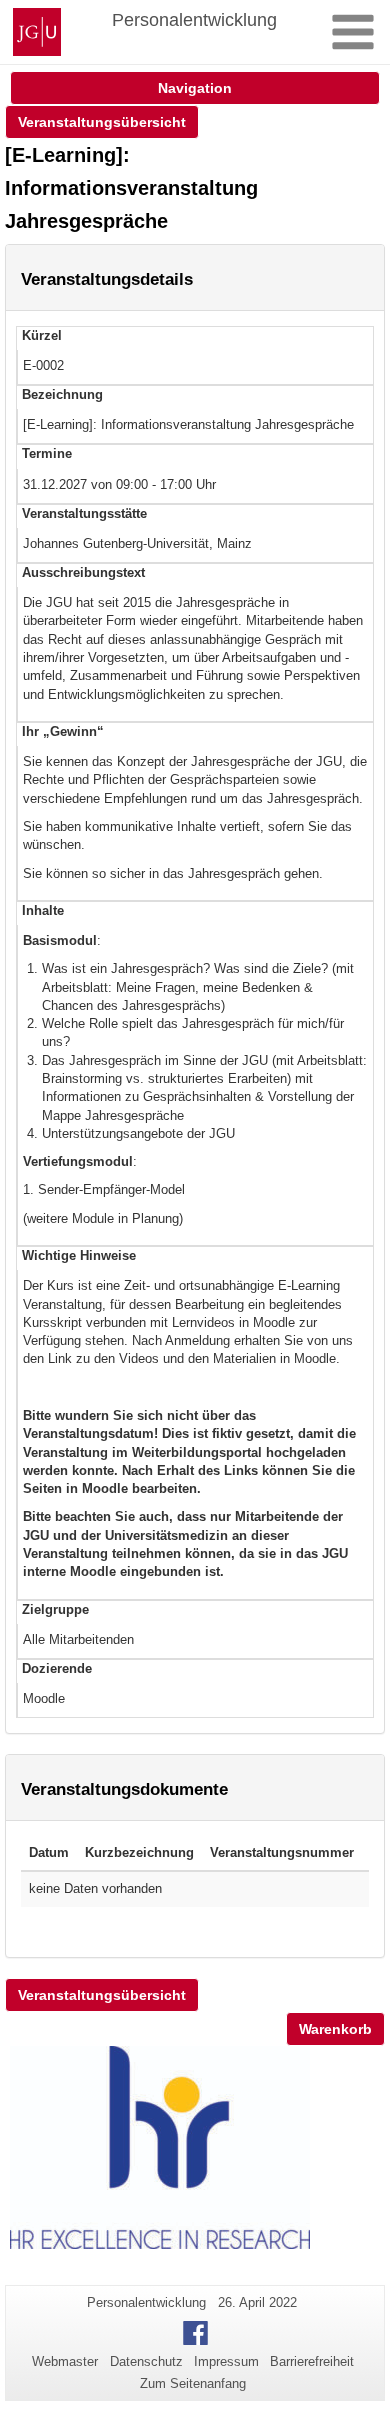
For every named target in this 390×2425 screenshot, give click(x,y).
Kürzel (42, 335)
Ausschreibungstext (83, 572)
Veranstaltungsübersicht (102, 122)
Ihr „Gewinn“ (63, 731)
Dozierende (57, 1668)
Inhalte (43, 910)
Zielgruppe (55, 1609)
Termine (47, 453)
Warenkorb (335, 2029)
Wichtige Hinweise (79, 1255)
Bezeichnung (62, 394)
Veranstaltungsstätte (84, 513)
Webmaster (65, 2361)
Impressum (226, 2361)
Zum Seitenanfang (193, 2383)
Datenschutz (146, 2361)
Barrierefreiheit (312, 2361)
